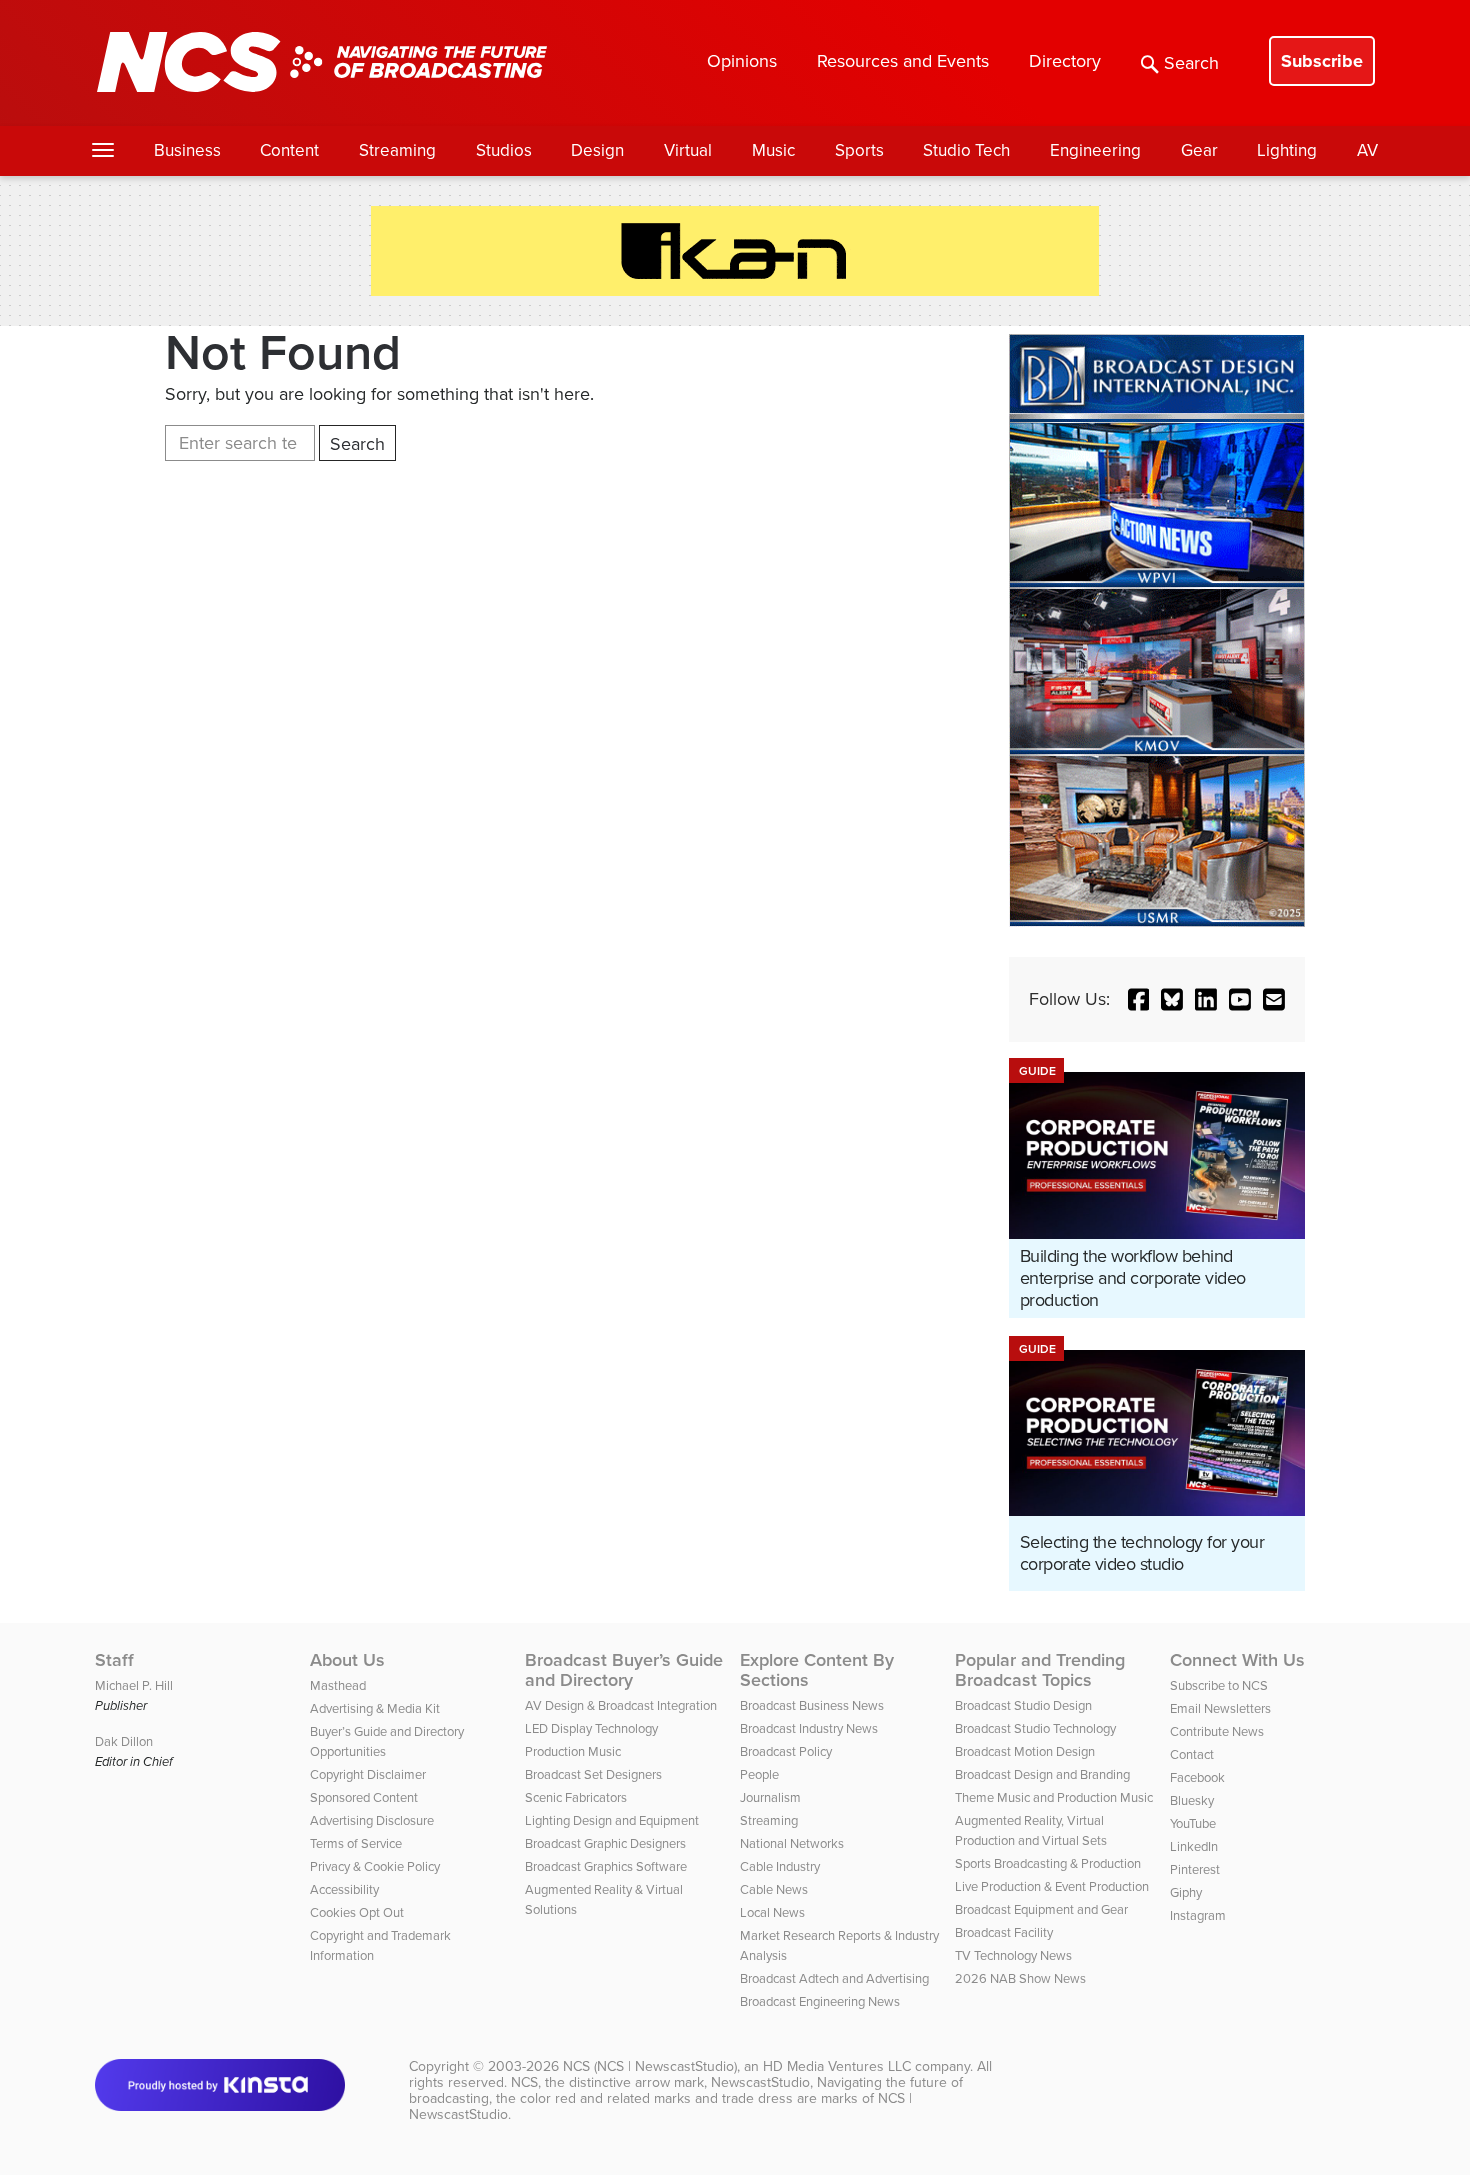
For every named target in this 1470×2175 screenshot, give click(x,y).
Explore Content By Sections (817, 1670)
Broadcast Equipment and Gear (1041, 1909)
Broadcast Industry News (809, 1728)
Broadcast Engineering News (820, 2001)
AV (1367, 150)
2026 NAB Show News (1020, 1978)
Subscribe (1322, 61)
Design (597, 150)
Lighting (1287, 150)
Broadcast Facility (1004, 1932)
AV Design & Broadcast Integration (621, 1705)
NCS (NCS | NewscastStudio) (650, 2066)
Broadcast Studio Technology (1035, 1728)
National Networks (792, 1843)
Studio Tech (966, 150)
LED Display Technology (591, 1728)
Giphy (1186, 1892)
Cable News (774, 1889)
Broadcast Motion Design (1025, 1751)
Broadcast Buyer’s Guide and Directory (624, 1670)
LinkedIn (1194, 1846)
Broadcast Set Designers (593, 1774)
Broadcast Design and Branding (1042, 1774)
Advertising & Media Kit (375, 1708)
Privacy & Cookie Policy (375, 1866)
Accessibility (344, 1889)
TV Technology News (1013, 1955)
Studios (504, 150)
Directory (1065, 61)
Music (773, 150)
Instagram (1198, 1915)
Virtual (688, 150)
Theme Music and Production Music (1054, 1797)
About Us (347, 1660)
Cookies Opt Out (357, 1912)
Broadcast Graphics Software (606, 1866)
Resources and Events (903, 61)
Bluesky (1192, 1800)
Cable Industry (780, 1866)
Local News (772, 1912)
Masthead (338, 1685)
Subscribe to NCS (1219, 1685)
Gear (1199, 150)
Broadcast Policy (786, 1751)
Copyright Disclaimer (368, 1774)
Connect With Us (1237, 1660)
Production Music (573, 1751)
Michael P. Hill (134, 1685)
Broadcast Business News (812, 1705)
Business (187, 150)
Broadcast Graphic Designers (605, 1843)
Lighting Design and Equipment (612, 1820)
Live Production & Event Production (1052, 1886)
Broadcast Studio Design (1023, 1705)
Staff (114, 1660)
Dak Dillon (124, 1741)
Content (289, 150)
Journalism (770, 1797)
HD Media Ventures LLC (837, 2066)
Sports (859, 150)
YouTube (1193, 1823)
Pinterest (1195, 1869)
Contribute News (1217, 1731)
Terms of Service (356, 1843)
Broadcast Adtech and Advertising (834, 1978)
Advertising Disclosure (372, 1820)
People (759, 1774)
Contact (1192, 1754)
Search (1191, 63)
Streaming (397, 150)
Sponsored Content (364, 1797)
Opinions (742, 61)
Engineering (1095, 150)
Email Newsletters (1220, 1708)
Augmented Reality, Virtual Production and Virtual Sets (1031, 1830)
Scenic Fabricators (576, 1797)
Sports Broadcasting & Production (1048, 1863)
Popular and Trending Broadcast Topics (1040, 1670)
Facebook (1197, 1777)
